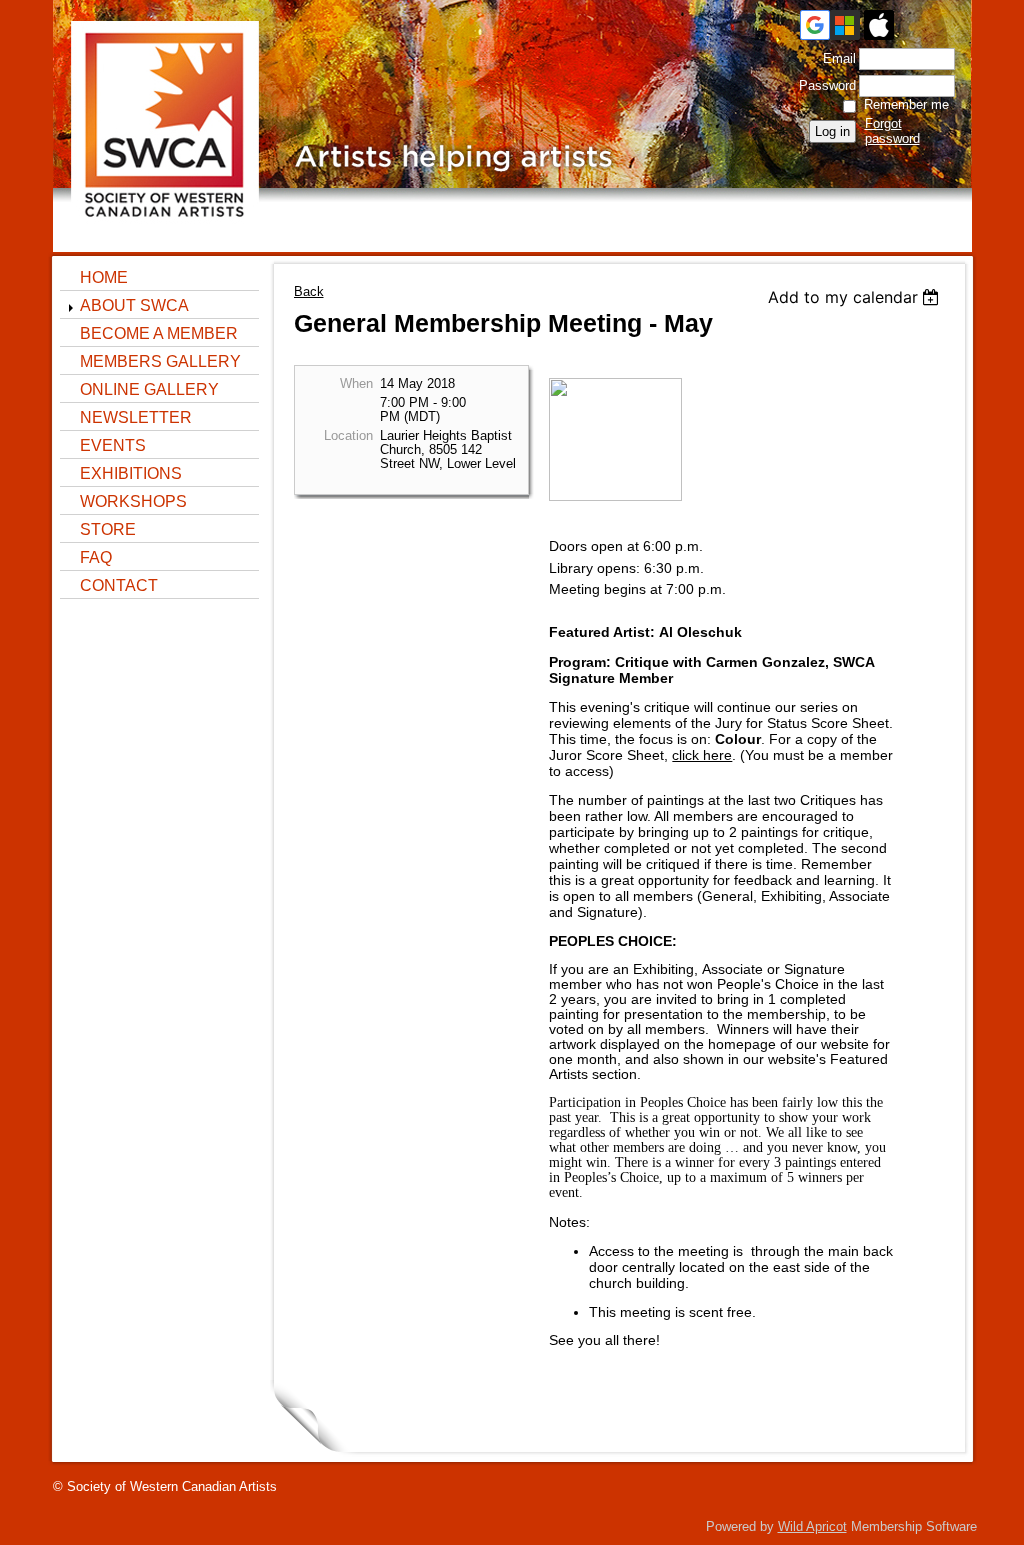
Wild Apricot (812, 1526)
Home (104, 277)
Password (823, 85)
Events (113, 445)
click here (702, 755)
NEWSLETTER (136, 417)
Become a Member (159, 333)
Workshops (133, 501)
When (356, 384)
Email (835, 58)
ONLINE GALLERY (149, 389)
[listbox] (856, 297)
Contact (119, 585)
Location (348, 436)
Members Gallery (160, 361)
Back (309, 291)
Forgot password (892, 131)
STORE (108, 529)
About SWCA (134, 305)
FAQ (96, 557)
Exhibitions (131, 473)
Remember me (906, 104)
